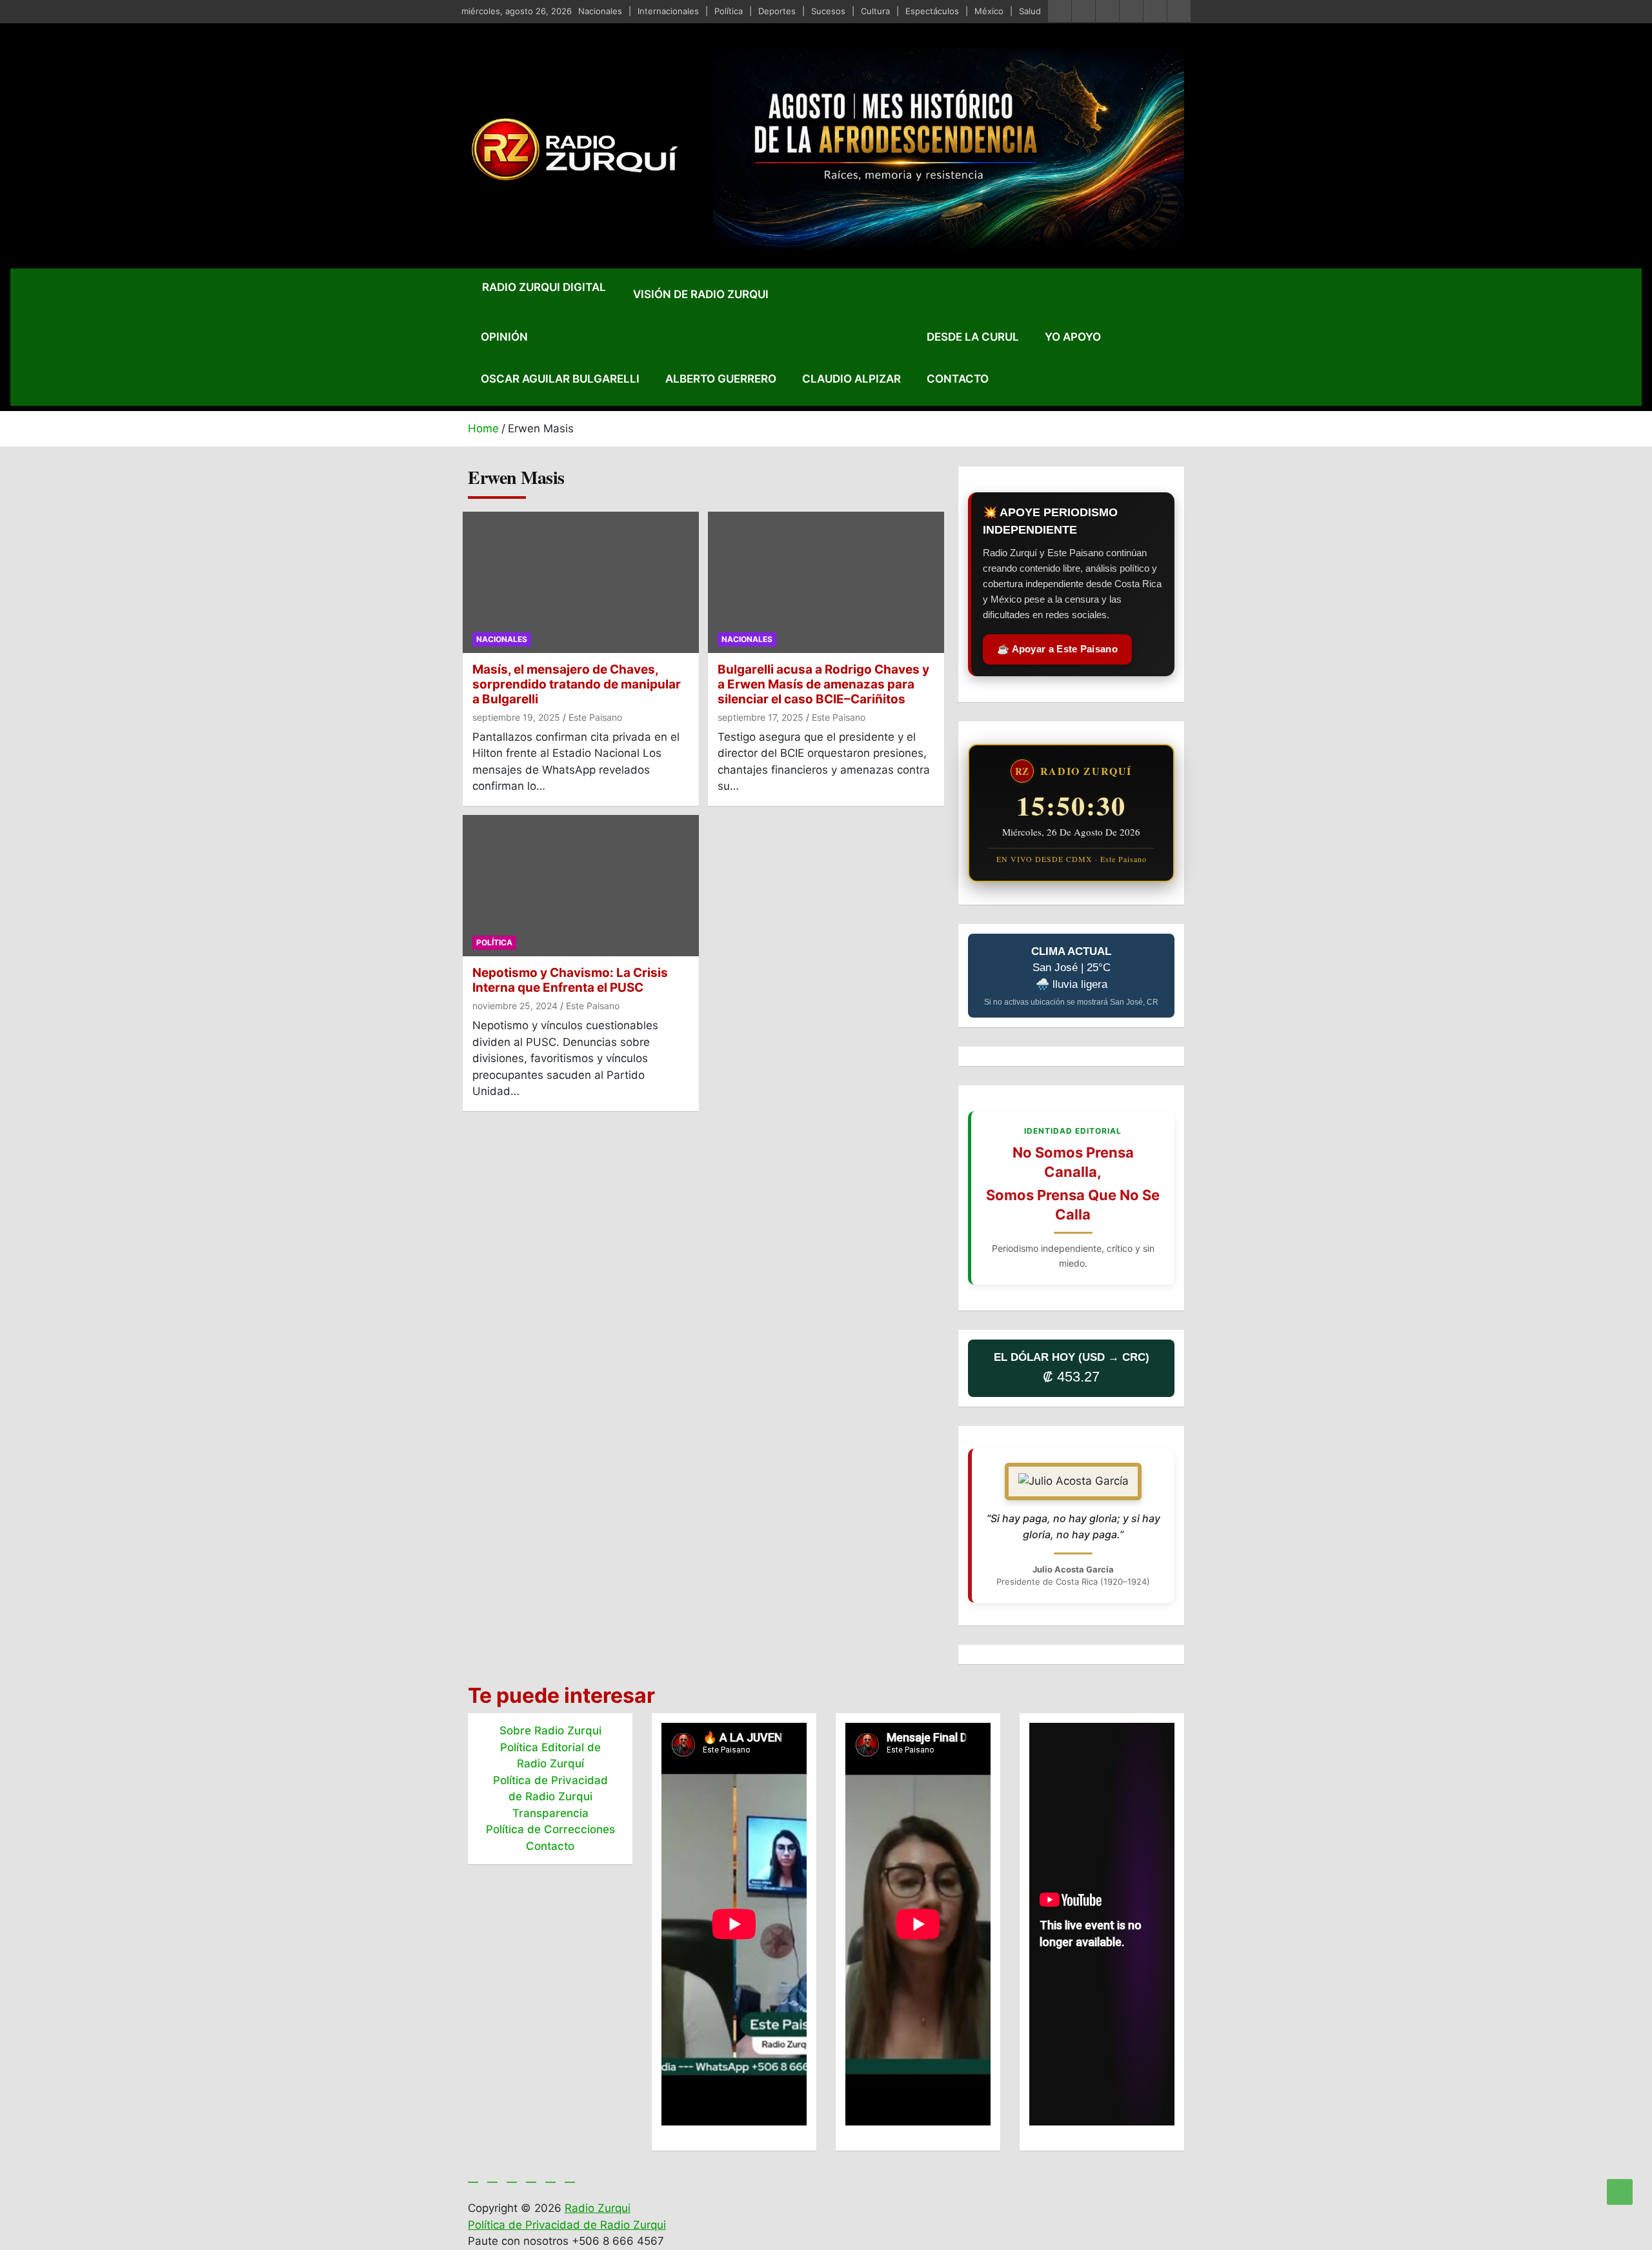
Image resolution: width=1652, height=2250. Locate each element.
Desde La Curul (973, 337)
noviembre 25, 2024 (515, 1006)
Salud (1030, 11)
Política (729, 11)
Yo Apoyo (1073, 337)
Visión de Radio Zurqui (701, 294)
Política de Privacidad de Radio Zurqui (567, 2225)
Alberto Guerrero (721, 379)
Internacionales (668, 11)
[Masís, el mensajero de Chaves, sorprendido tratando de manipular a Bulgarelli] (581, 582)
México (989, 11)
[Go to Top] (1620, 2192)
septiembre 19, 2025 (516, 717)
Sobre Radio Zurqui (550, 1731)
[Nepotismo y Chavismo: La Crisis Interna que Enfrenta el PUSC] (581, 886)
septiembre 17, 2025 (761, 717)
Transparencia (550, 1813)
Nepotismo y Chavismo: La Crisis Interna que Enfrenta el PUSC (570, 980)
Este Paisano (595, 717)
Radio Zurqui (598, 2208)
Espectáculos (932, 11)
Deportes (777, 11)
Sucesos (828, 11)
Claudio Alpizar (851, 379)
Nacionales (600, 11)
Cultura (875, 11)
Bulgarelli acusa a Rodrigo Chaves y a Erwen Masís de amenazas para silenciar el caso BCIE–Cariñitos (823, 684)
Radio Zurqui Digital (544, 287)
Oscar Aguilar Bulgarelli (560, 379)
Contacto (958, 379)
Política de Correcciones (550, 1829)
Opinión (504, 337)
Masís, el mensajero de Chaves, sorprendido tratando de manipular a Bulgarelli (577, 684)
